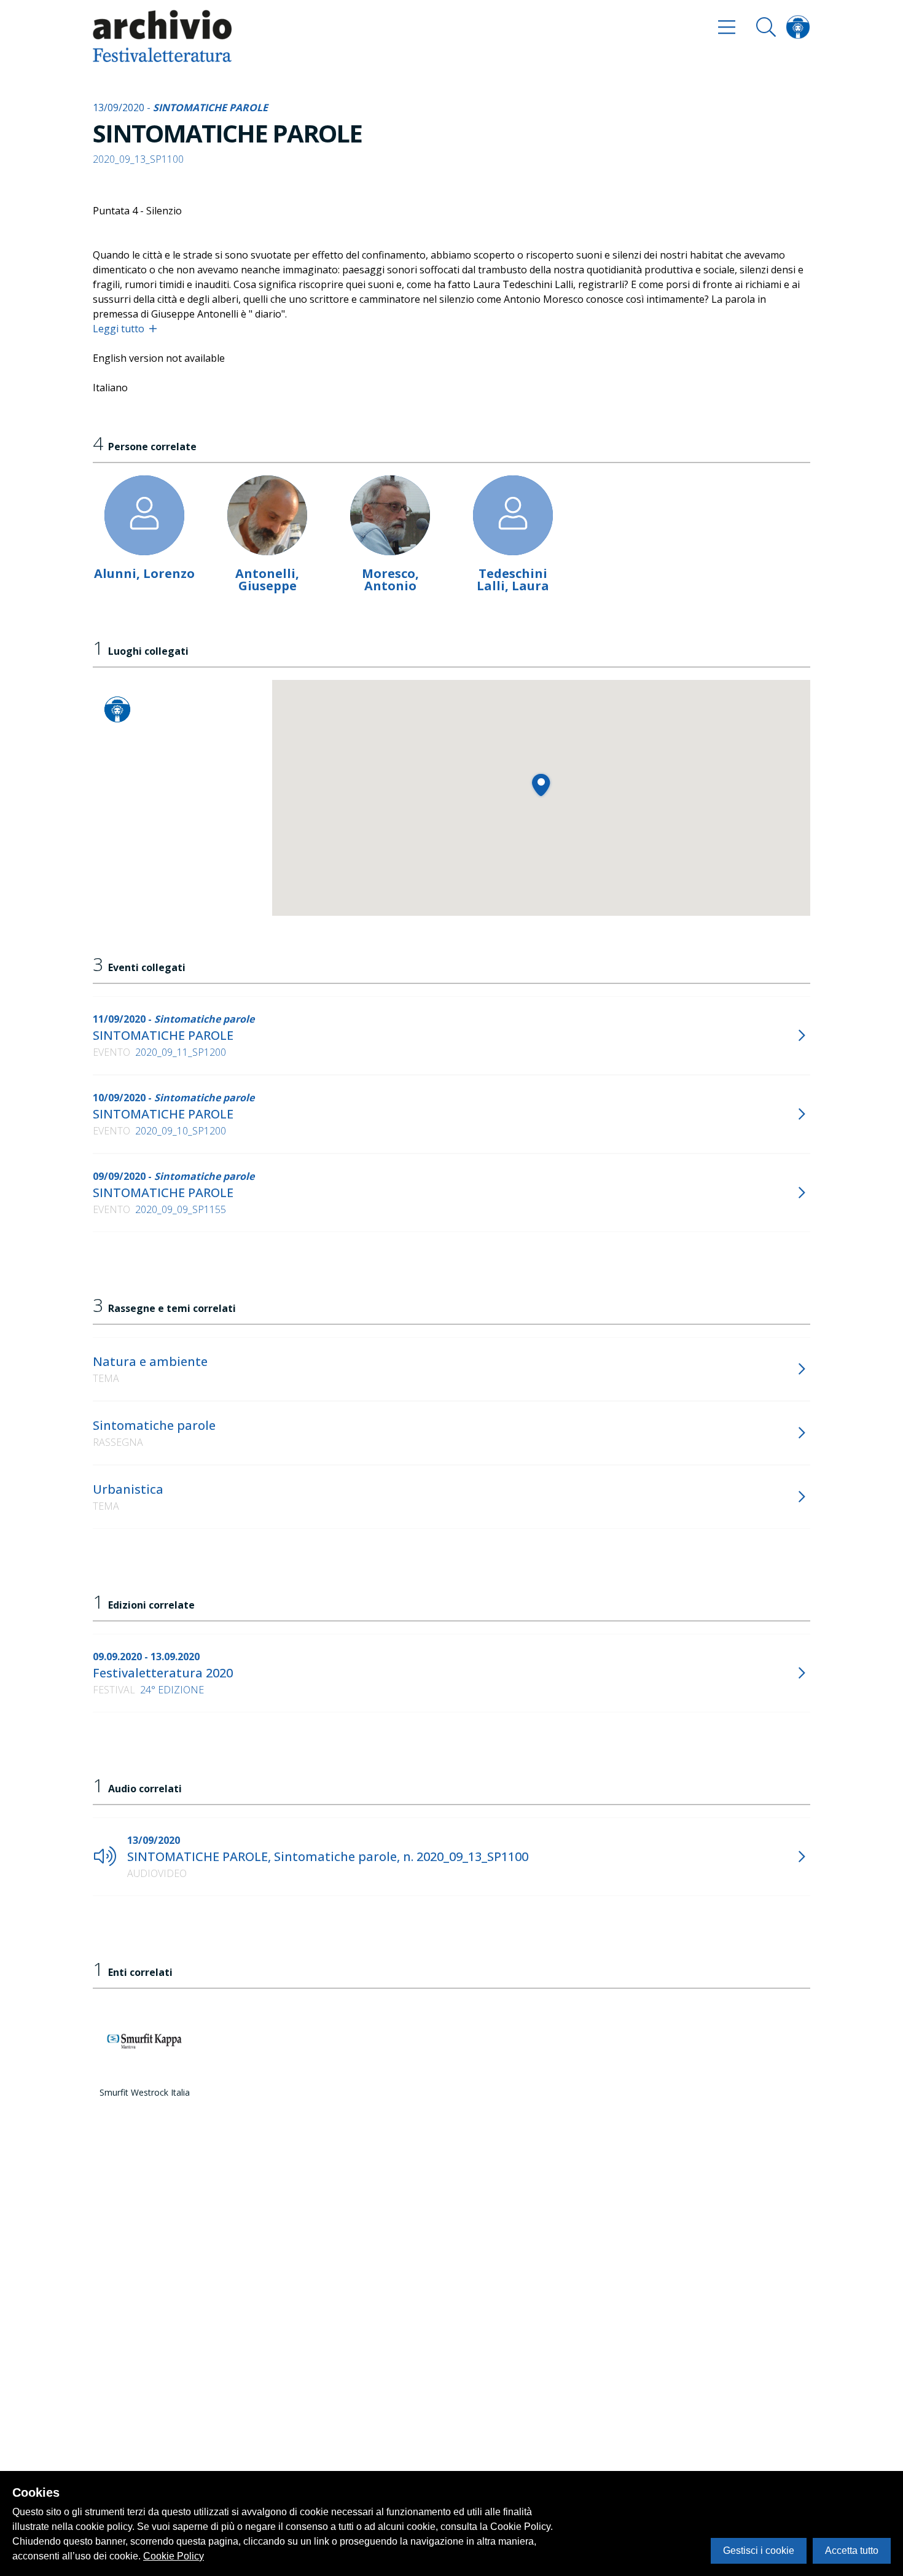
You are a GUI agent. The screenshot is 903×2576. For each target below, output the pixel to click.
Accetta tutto (852, 2551)
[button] (541, 785)
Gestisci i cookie (759, 2551)
